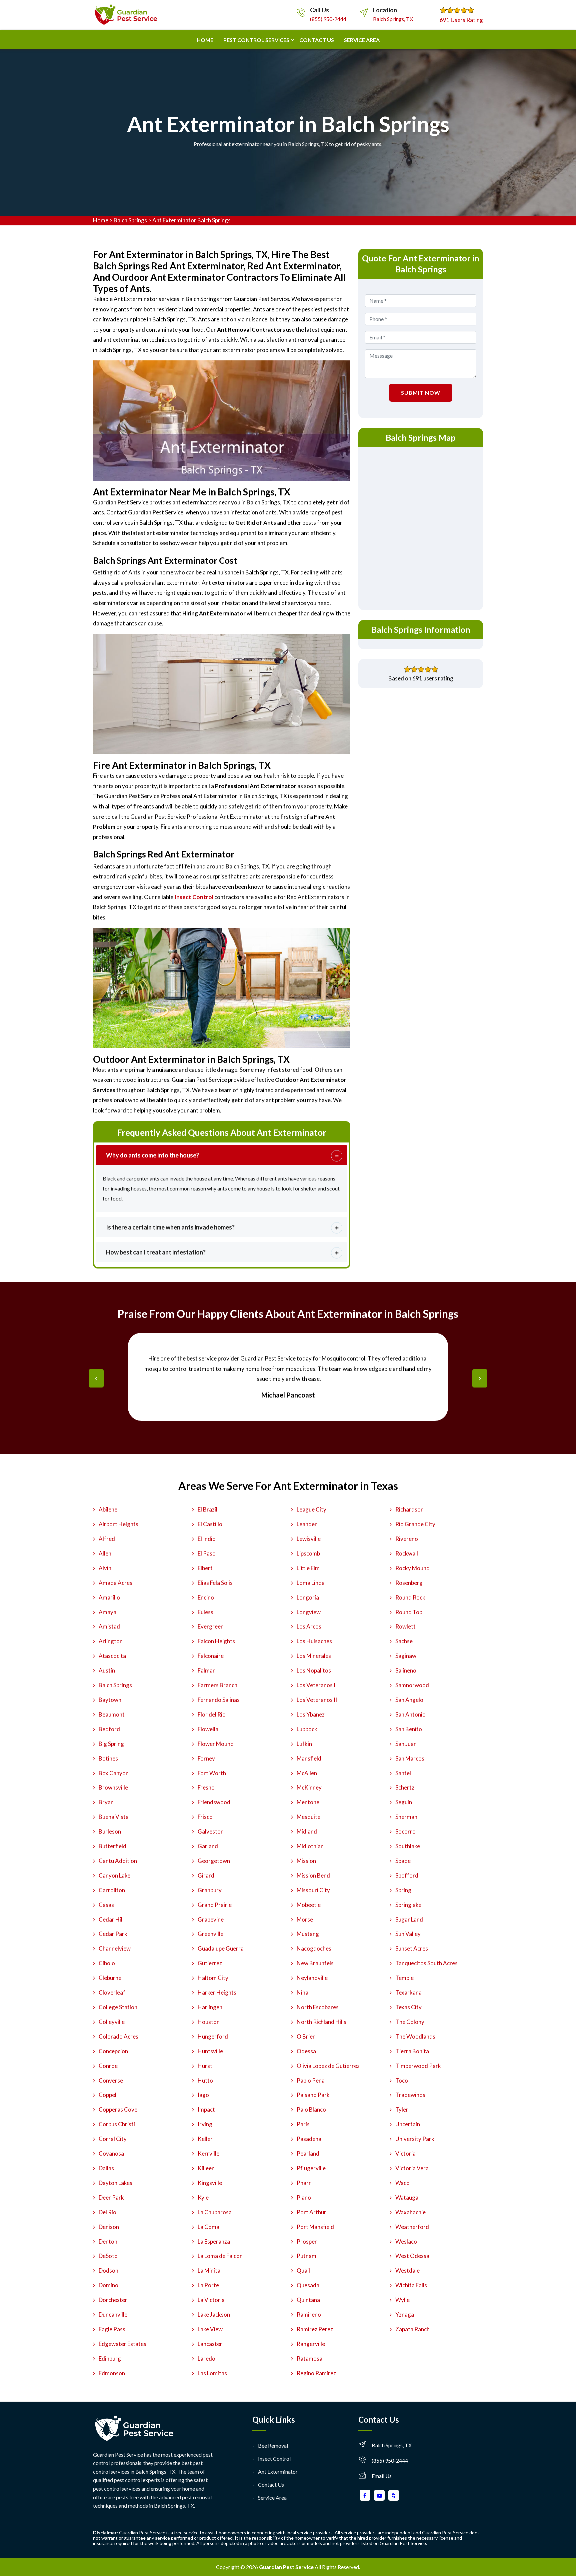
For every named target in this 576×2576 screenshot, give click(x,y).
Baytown (110, 1700)
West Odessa (412, 2256)
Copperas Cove (118, 2109)
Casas (106, 1905)
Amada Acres (115, 1583)
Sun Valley (408, 1934)
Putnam (306, 2256)
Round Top (409, 1612)
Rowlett (405, 1626)
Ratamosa (309, 2358)
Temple (404, 1978)
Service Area (362, 40)
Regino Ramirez (316, 2373)
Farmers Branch (217, 1685)
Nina (302, 1992)
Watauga (407, 2197)
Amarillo (109, 1597)
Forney (206, 1758)
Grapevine (211, 1919)
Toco (402, 2080)
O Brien (306, 2036)
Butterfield (112, 1846)
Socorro (405, 1831)
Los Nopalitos (314, 1670)
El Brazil (207, 1509)
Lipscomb (308, 1553)
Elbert (205, 1568)
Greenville (210, 1934)
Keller (205, 2139)
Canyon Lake (114, 1875)
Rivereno (407, 1539)
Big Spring (111, 1744)
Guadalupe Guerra (221, 1948)
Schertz (405, 1787)
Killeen (206, 2168)
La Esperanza (214, 2241)
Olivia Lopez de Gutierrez (328, 2066)
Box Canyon (114, 1773)
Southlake (408, 1846)
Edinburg (110, 2358)
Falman (207, 1670)
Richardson (409, 1509)
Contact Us (271, 2484)
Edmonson (112, 2373)
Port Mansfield (315, 2227)
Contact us (317, 40)
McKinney (309, 1787)
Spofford (407, 1875)
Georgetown (214, 1861)
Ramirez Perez (315, 2329)
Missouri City (313, 1890)
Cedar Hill (111, 1919)
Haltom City (213, 1978)
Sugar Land (409, 1919)
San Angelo (409, 1700)
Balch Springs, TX (393, 19)
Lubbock (307, 1729)
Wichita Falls (411, 2285)
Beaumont (112, 1714)
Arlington (111, 1641)
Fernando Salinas (219, 1700)
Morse (305, 1919)
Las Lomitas (212, 2373)
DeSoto (108, 2256)
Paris (303, 2124)
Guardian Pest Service (286, 2567)
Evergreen (211, 1626)
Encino (206, 1597)
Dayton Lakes (115, 2183)
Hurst (205, 2066)
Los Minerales (314, 1656)
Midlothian (310, 1846)
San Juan (406, 1744)
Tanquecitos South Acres (426, 1963)
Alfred (107, 1539)
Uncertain (408, 2124)
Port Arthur (311, 2212)
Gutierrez (210, 1963)
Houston (209, 2022)
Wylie (402, 2300)
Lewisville (309, 1539)
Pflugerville (311, 2168)
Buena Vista (114, 1817)
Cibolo (107, 1963)
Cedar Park (113, 1934)
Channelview (115, 1948)
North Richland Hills (321, 2022)
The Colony (410, 2022)
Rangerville (311, 2344)
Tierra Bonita (412, 2051)
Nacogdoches (314, 1948)
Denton (108, 2241)
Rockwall (407, 1553)
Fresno (206, 1787)
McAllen (307, 1773)
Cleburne (110, 1978)
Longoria (308, 1597)
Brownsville (113, 1787)
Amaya (107, 1612)
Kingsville (210, 2183)
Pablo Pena (311, 2080)
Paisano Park (313, 2095)
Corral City (113, 2139)
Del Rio (107, 2212)
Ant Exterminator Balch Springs (191, 220)
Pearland (308, 2153)
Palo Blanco (311, 2109)
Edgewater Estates (122, 2344)
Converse (111, 2080)
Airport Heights (118, 1524)
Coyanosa (111, 2153)
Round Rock (410, 1597)
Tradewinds (410, 2095)
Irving (205, 2124)
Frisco (205, 1817)
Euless (205, 1612)
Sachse (404, 1641)
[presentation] (96, 1378)
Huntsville (210, 2051)
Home (205, 40)
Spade (403, 1861)
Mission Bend (313, 1875)
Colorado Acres (118, 2036)
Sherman (406, 1817)
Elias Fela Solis (215, 1583)
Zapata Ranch (412, 2329)
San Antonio (410, 1714)
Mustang (308, 1934)
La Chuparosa (215, 2212)
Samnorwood (412, 1685)
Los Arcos (309, 1626)
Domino (108, 2285)
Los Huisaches (314, 1641)
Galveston (211, 1831)
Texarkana (408, 1992)
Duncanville (113, 2314)
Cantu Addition (118, 1861)
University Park (415, 2139)
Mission (306, 1861)
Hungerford (213, 2036)
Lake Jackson (214, 2314)
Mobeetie (309, 1905)
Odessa (306, 2051)
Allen (105, 1553)
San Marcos (410, 1758)
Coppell (108, 2095)
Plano (304, 2197)
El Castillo (210, 1524)
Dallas (106, 2168)
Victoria (405, 2153)
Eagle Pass (112, 2329)
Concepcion (113, 2051)
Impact (206, 2109)
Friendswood (214, 1802)
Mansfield (309, 1758)
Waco (402, 2183)
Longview (309, 1612)
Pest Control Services (256, 40)
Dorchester (113, 2300)
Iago (203, 2095)
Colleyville (112, 2022)
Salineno (406, 1670)
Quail (303, 2270)
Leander (307, 1524)
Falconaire (211, 1656)
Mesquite (308, 1817)
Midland (307, 1831)
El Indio (207, 1539)
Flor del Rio (212, 1714)
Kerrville (208, 2153)
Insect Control (274, 2458)
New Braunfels (315, 1963)
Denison (109, 2227)
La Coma (208, 2227)
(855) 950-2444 (328, 19)
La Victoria (211, 2300)
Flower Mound (216, 1744)
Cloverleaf (112, 1992)
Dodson (108, 2270)
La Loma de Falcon (220, 2256)
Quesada (308, 2285)
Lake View (210, 2329)
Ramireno (309, 2314)
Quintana (308, 2300)
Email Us (382, 2476)
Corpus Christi (117, 2124)
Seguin (404, 1802)
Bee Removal (273, 2445)
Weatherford (412, 2227)
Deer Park (111, 2197)
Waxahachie (410, 2212)
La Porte (208, 2285)
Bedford (109, 1729)
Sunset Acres (412, 1948)
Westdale (407, 2270)
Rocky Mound (412, 1568)
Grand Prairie (215, 1905)
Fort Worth (212, 1773)
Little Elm (308, 1568)
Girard (206, 1875)
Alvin (105, 1568)
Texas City (408, 2007)
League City (311, 1509)
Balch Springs (130, 220)
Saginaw (406, 1656)
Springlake (408, 1905)
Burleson (110, 1831)
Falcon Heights (216, 1641)
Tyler (402, 2109)
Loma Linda (311, 1583)
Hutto (205, 2080)
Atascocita (112, 1656)
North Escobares (318, 2007)
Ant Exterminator (278, 2471)
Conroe (108, 2066)
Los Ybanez (311, 1714)
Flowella (208, 1729)
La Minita (209, 2270)
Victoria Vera (412, 2168)
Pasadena (309, 2139)
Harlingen (210, 2007)
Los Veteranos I (316, 1685)
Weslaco (406, 2241)
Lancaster (210, 2344)
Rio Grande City (415, 1524)
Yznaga (405, 2314)
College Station (118, 2007)
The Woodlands (415, 2036)
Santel (403, 1773)
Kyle (203, 2197)
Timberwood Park (418, 2066)
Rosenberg (409, 1583)
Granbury (210, 1890)
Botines (108, 1758)
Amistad (109, 1626)
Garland (208, 1846)
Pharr (304, 2183)
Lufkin (304, 1744)
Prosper (307, 2241)
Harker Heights (217, 1992)
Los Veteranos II (317, 1700)
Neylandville (312, 1978)
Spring (403, 1890)
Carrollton (112, 1890)
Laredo (206, 2358)
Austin (107, 1670)
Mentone (308, 1802)
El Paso (207, 1553)
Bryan (106, 1802)
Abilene (108, 1509)
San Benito (409, 1729)
